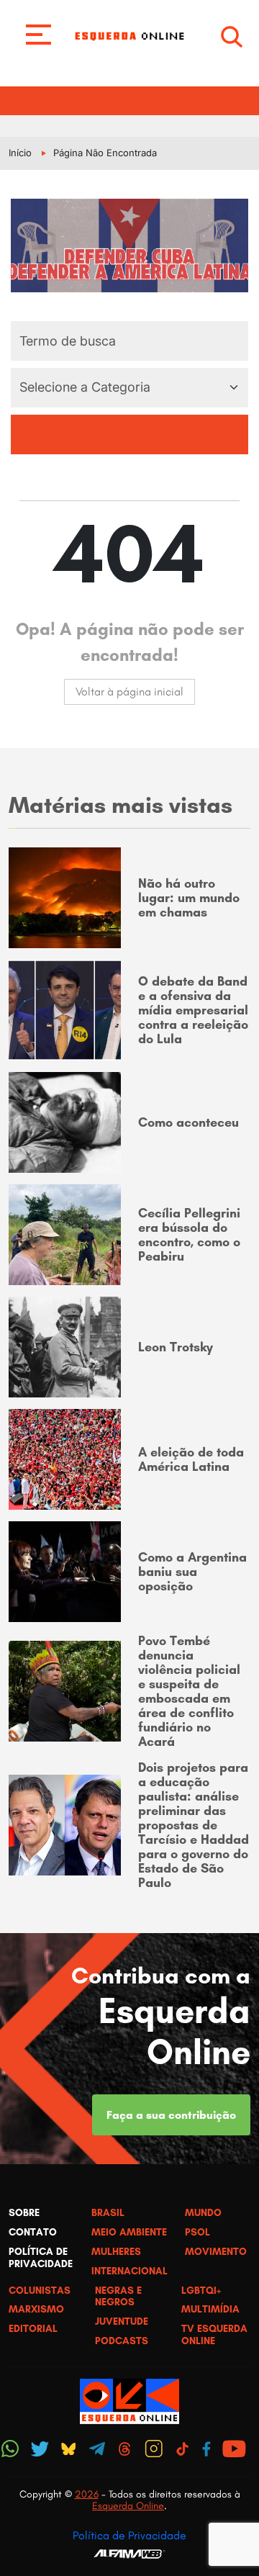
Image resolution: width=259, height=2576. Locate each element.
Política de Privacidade (129, 2535)
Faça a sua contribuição (171, 2115)
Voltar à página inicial (129, 692)
